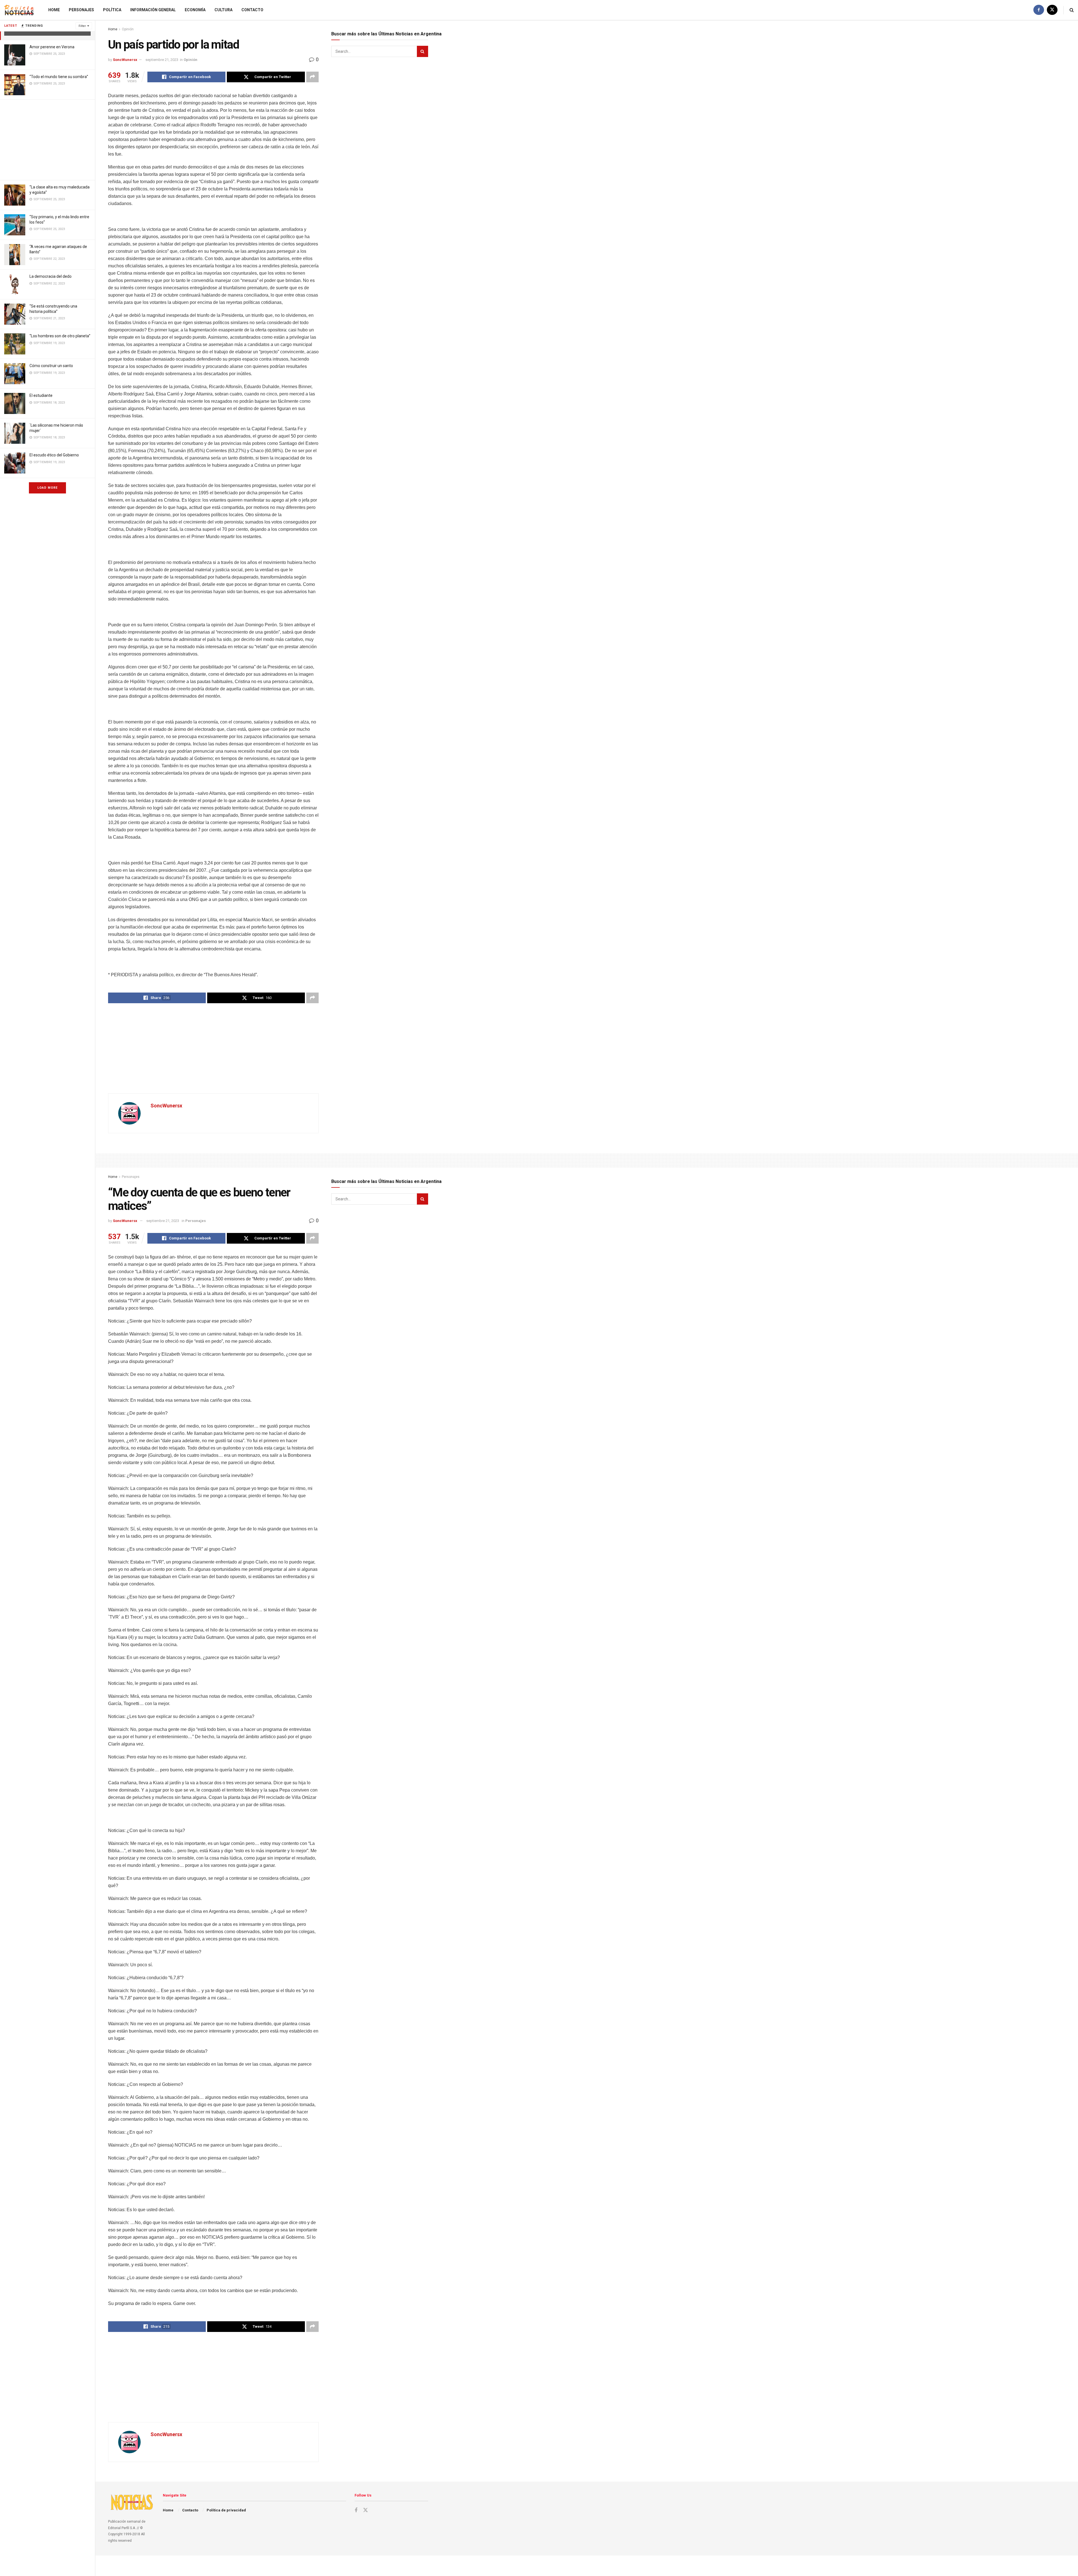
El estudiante (41, 395)
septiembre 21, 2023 (162, 60)
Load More (47, 488)
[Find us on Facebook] (1039, 10)
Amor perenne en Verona (52, 47)
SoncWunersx (125, 60)
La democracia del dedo (51, 276)
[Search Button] (1072, 10)
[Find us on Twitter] (1052, 10)
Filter (82, 26)
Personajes (81, 10)
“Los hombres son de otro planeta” (60, 336)
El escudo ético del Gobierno (54, 455)
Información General (153, 10)
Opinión (128, 29)
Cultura (223, 10)
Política (112, 10)
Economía (195, 10)
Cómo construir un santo (51, 366)
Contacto (252, 10)
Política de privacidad (226, 2510)
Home (54, 10)
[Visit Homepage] (19, 10)
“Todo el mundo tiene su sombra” (59, 77)
